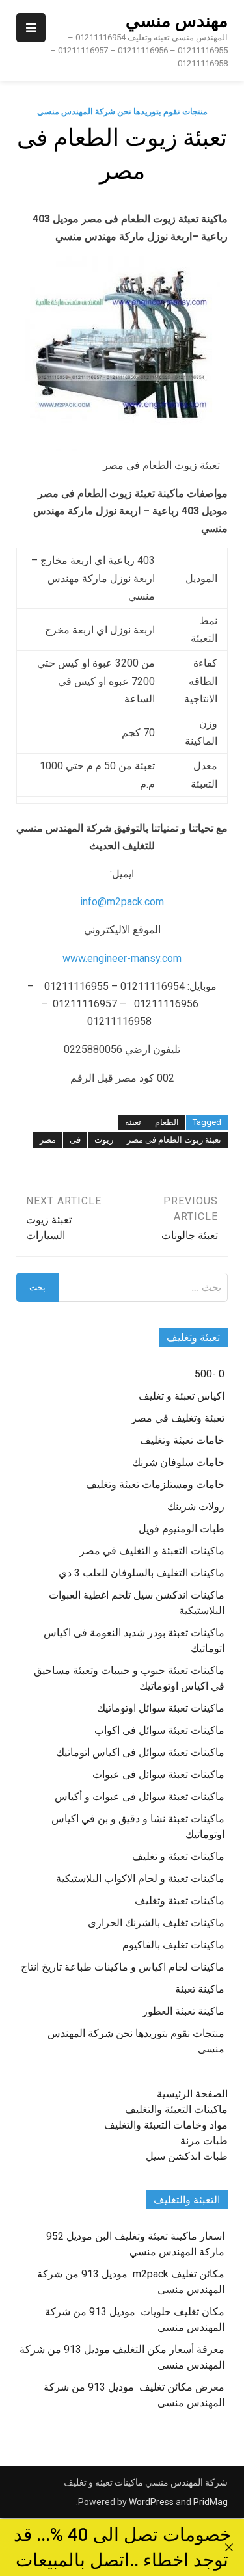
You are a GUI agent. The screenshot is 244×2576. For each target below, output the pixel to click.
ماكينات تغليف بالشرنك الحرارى (156, 1923)
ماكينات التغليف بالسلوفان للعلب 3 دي (142, 1573)
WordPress (151, 2502)
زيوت (104, 1140)
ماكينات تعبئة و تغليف (178, 1856)
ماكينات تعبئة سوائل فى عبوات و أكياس (140, 1797)
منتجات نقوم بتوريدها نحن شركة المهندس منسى (122, 112)
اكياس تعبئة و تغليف (182, 1396)
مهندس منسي (177, 21)
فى (75, 1140)
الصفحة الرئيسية (192, 2094)
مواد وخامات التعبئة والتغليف (166, 2125)
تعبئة (133, 1122)
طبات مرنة (204, 2141)
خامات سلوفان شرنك (178, 1462)
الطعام (167, 1122)
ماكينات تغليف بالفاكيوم (173, 1945)
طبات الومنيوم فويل (182, 1529)
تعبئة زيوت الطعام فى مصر (174, 1140)
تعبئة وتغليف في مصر (178, 1418)
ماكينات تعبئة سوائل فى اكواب (159, 1730)
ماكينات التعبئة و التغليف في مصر (152, 1551)
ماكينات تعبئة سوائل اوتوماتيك (161, 1708)
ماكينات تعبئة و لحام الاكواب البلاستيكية (140, 1879)
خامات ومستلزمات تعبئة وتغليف (155, 1484)
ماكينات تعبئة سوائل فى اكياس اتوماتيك (140, 1752)
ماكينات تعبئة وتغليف (180, 1901)
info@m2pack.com (122, 902)
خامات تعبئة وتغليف (182, 1440)
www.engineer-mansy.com (122, 958)
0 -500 (210, 1374)
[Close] (229, 2547)
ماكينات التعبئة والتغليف (176, 2109)
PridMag (210, 2502)
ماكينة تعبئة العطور (183, 2011)
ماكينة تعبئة (200, 1989)
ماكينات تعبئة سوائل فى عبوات (158, 1774)
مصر (48, 1140)
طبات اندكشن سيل (187, 2156)
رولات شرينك (196, 1507)
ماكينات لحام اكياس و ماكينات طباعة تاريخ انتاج (123, 1967)
